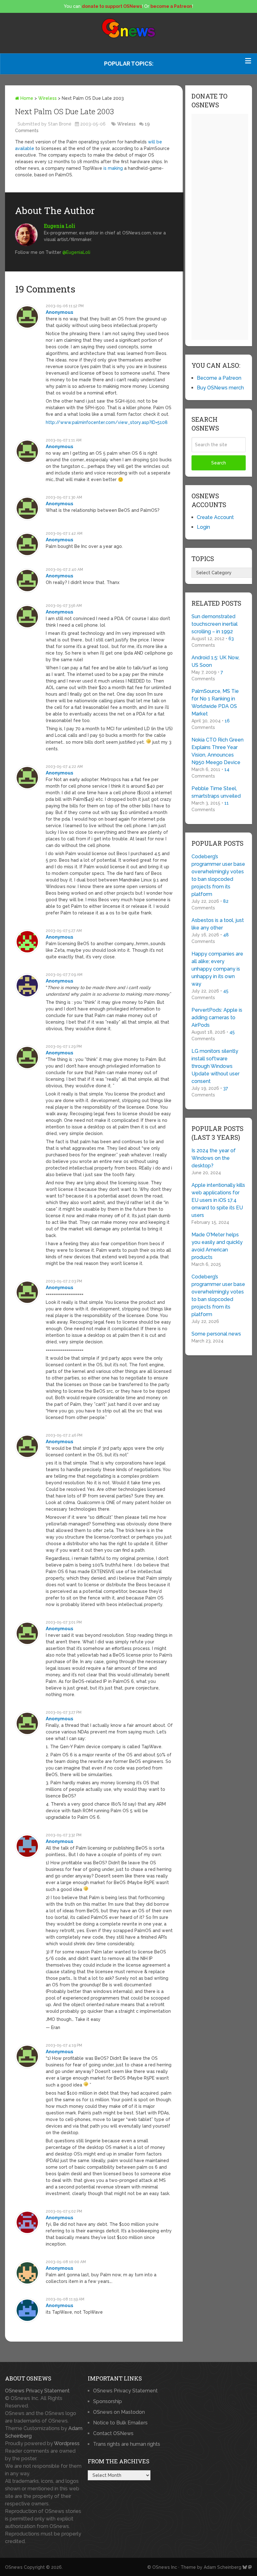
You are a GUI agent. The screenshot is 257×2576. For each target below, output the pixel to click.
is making (113, 168)
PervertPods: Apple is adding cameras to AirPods (217, 1018)
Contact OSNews (113, 2433)
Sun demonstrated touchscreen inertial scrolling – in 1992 (215, 624)
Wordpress (67, 2443)
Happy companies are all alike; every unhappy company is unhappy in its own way (217, 969)
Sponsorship (108, 2401)
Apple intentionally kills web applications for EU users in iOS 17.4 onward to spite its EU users (218, 1200)
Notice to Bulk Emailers (120, 2423)
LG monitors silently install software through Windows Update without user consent (215, 1066)
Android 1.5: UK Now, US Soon (215, 661)
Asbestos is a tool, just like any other (218, 924)
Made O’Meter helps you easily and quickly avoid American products (217, 1246)
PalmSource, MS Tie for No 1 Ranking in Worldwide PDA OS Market (215, 702)
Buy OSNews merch (220, 388)
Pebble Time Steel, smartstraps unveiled (216, 792)
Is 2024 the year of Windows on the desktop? (214, 1158)
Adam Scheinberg (223, 2567)
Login (203, 527)
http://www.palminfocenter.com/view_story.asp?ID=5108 (107, 422)
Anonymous (60, 312)
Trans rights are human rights (127, 2444)
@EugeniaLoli (76, 252)
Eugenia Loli (60, 226)
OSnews (14, 2567)
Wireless (47, 98)
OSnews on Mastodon (119, 2412)
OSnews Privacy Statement (37, 2391)
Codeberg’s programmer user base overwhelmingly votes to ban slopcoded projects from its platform (218, 875)
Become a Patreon (219, 378)
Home (26, 98)
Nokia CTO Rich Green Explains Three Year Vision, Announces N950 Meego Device (218, 751)
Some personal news (216, 1334)
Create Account (215, 517)
